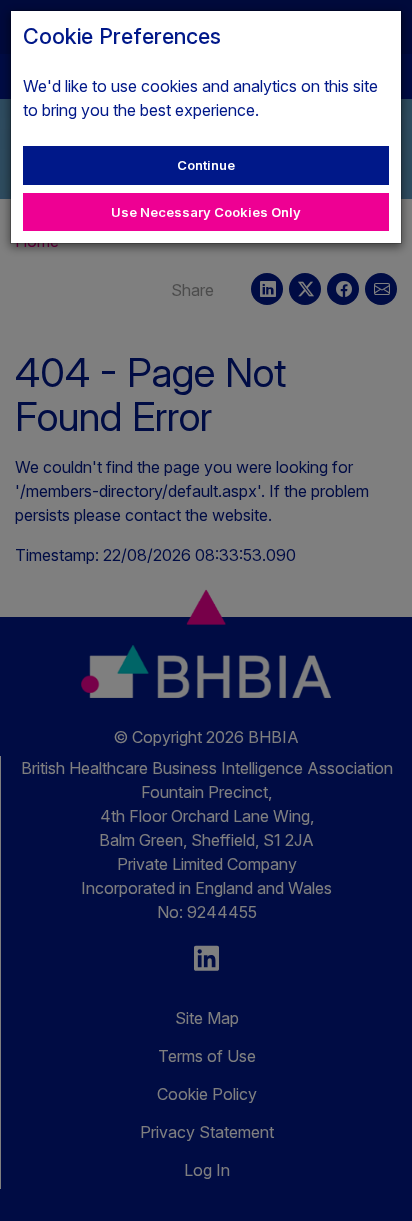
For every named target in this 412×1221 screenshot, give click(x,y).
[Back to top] (376, 1185)
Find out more (313, 110)
